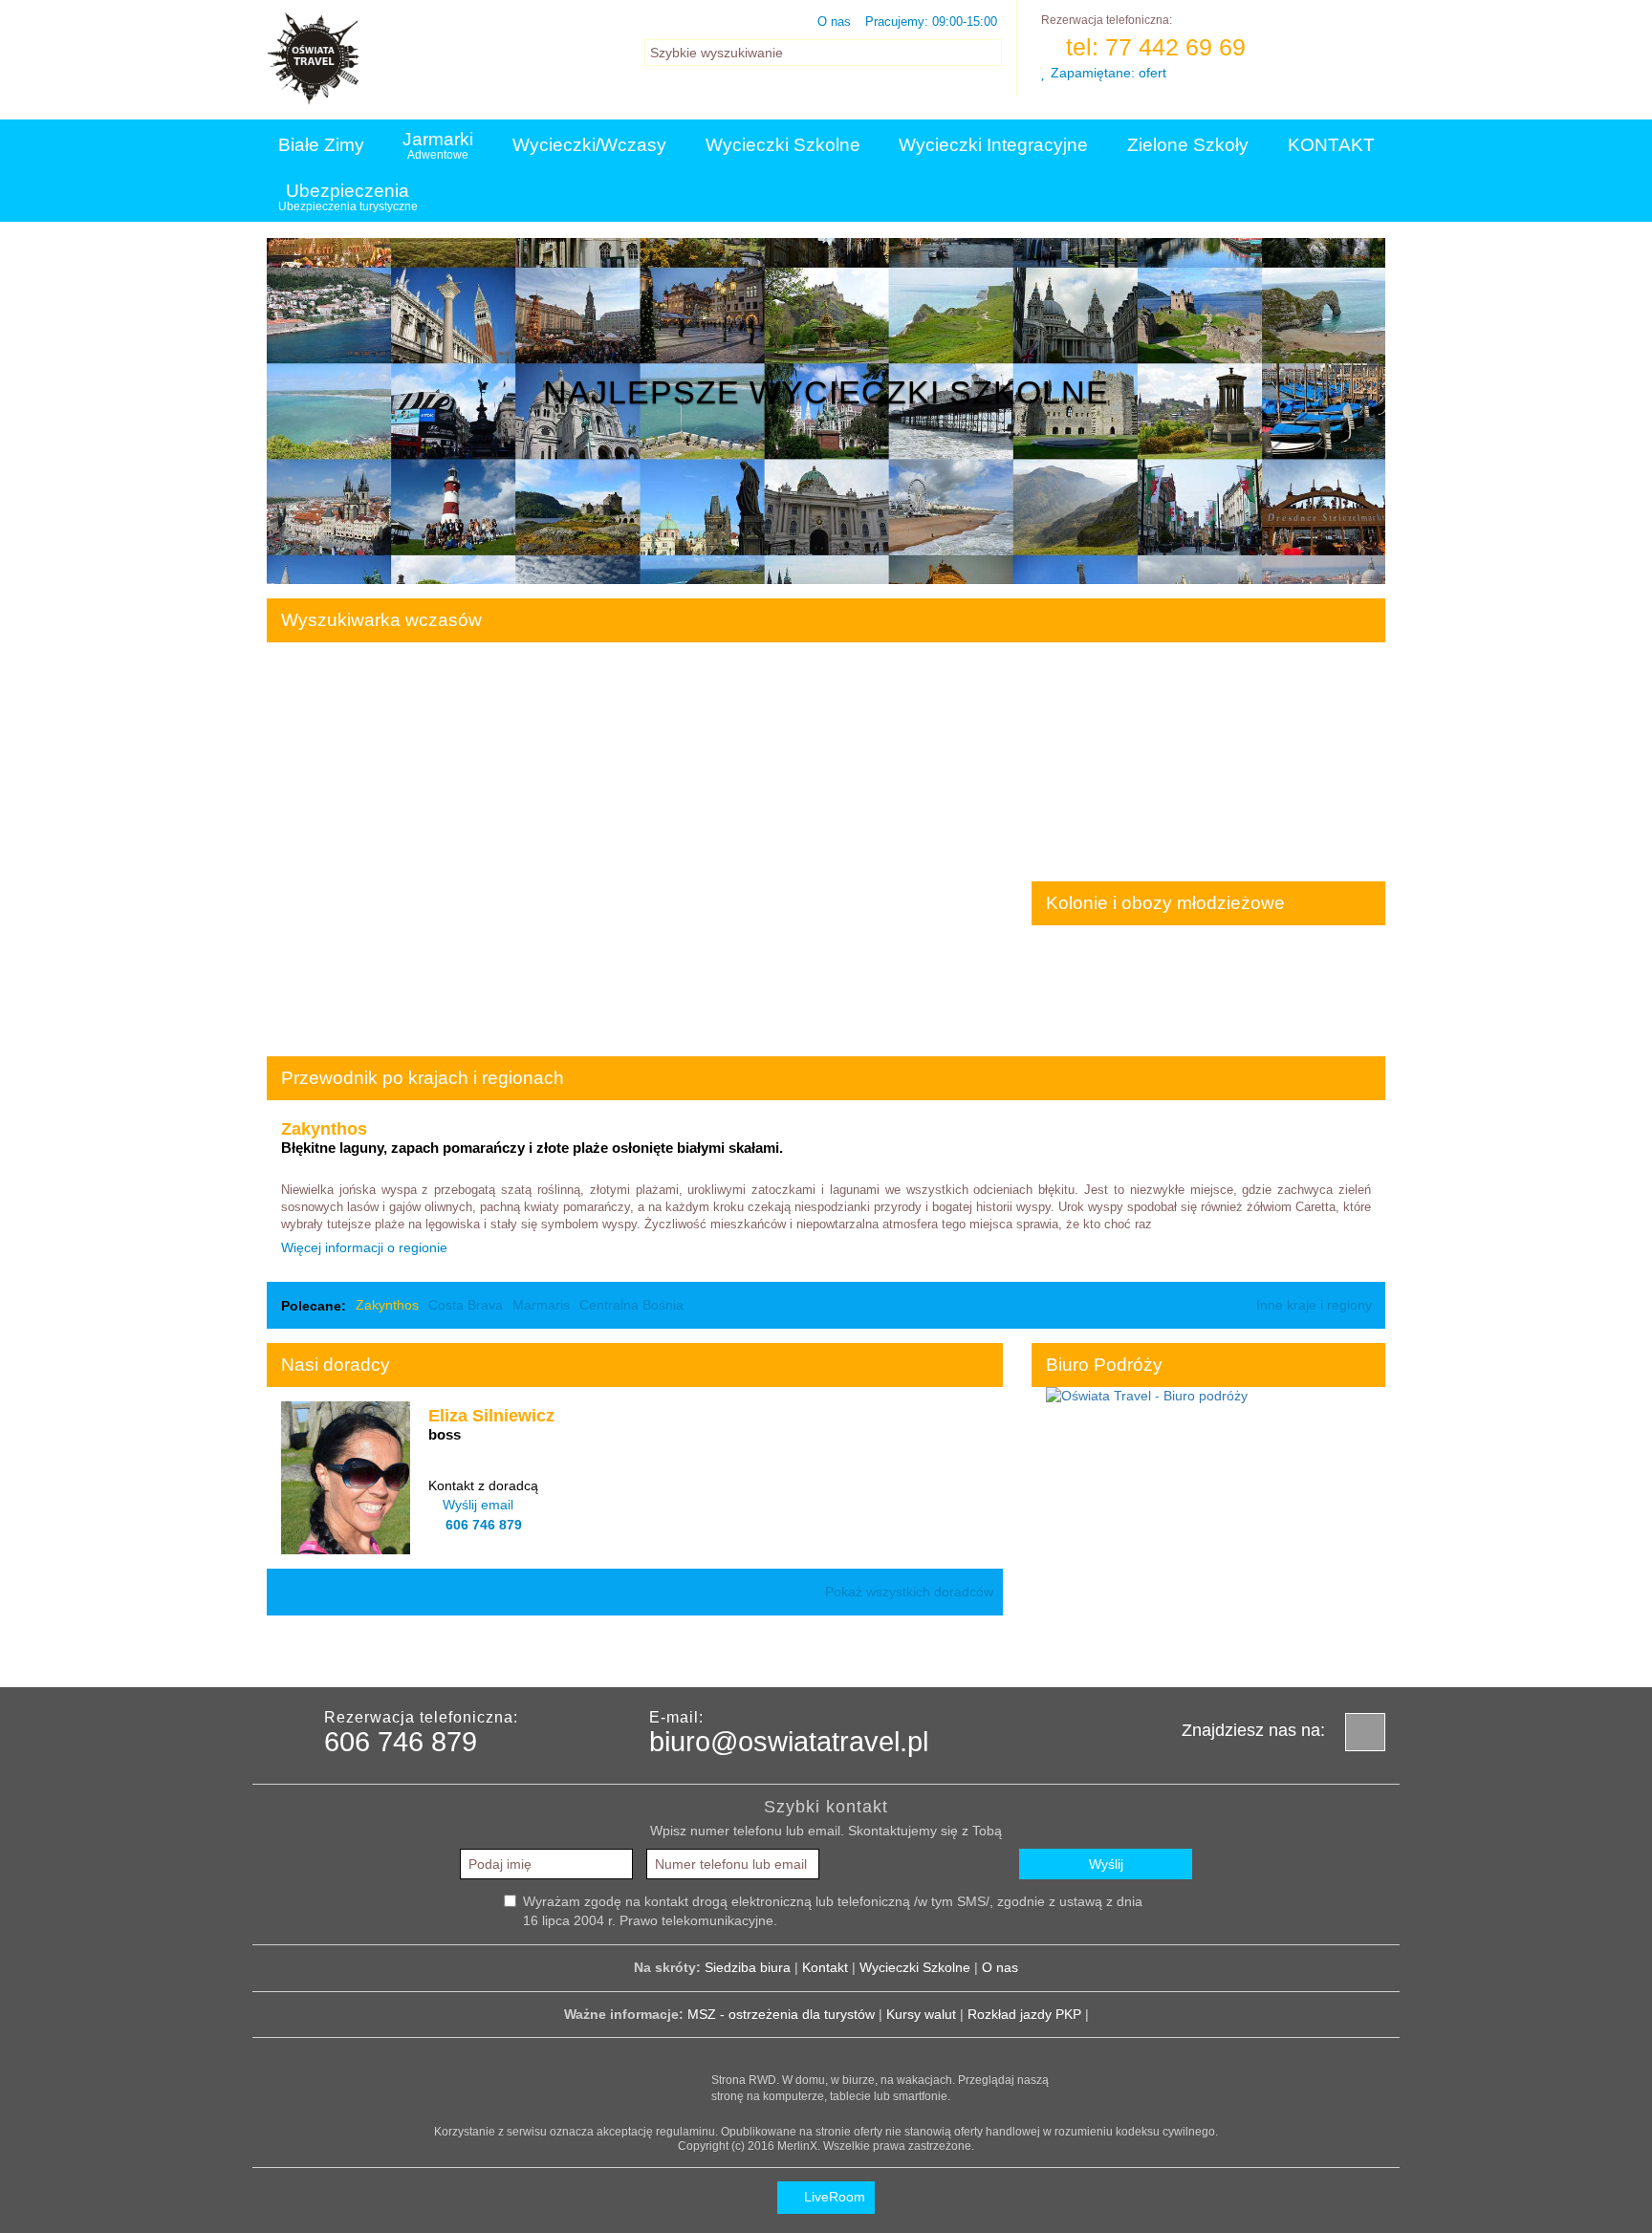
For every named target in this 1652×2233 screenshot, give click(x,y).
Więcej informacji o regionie (366, 1247)
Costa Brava (466, 1305)
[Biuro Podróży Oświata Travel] (1147, 1396)
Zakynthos (387, 1305)
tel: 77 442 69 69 (1152, 47)
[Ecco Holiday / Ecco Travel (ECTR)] (472, 1651)
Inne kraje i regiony (1316, 1305)
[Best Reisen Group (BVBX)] (281, 1651)
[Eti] (568, 1651)
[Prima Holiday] (377, 1651)
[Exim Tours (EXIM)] (663, 1651)
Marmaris (541, 1305)
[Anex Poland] (1141, 1651)
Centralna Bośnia (631, 1305)
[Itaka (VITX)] (950, 1651)
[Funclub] (759, 1651)
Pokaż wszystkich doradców (909, 1592)
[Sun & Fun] (1333, 1651)
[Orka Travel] (1237, 1651)
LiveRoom (833, 2197)
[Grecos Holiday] (855, 1651)
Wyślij (1106, 1864)
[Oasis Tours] (1046, 1651)
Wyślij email (478, 1505)
